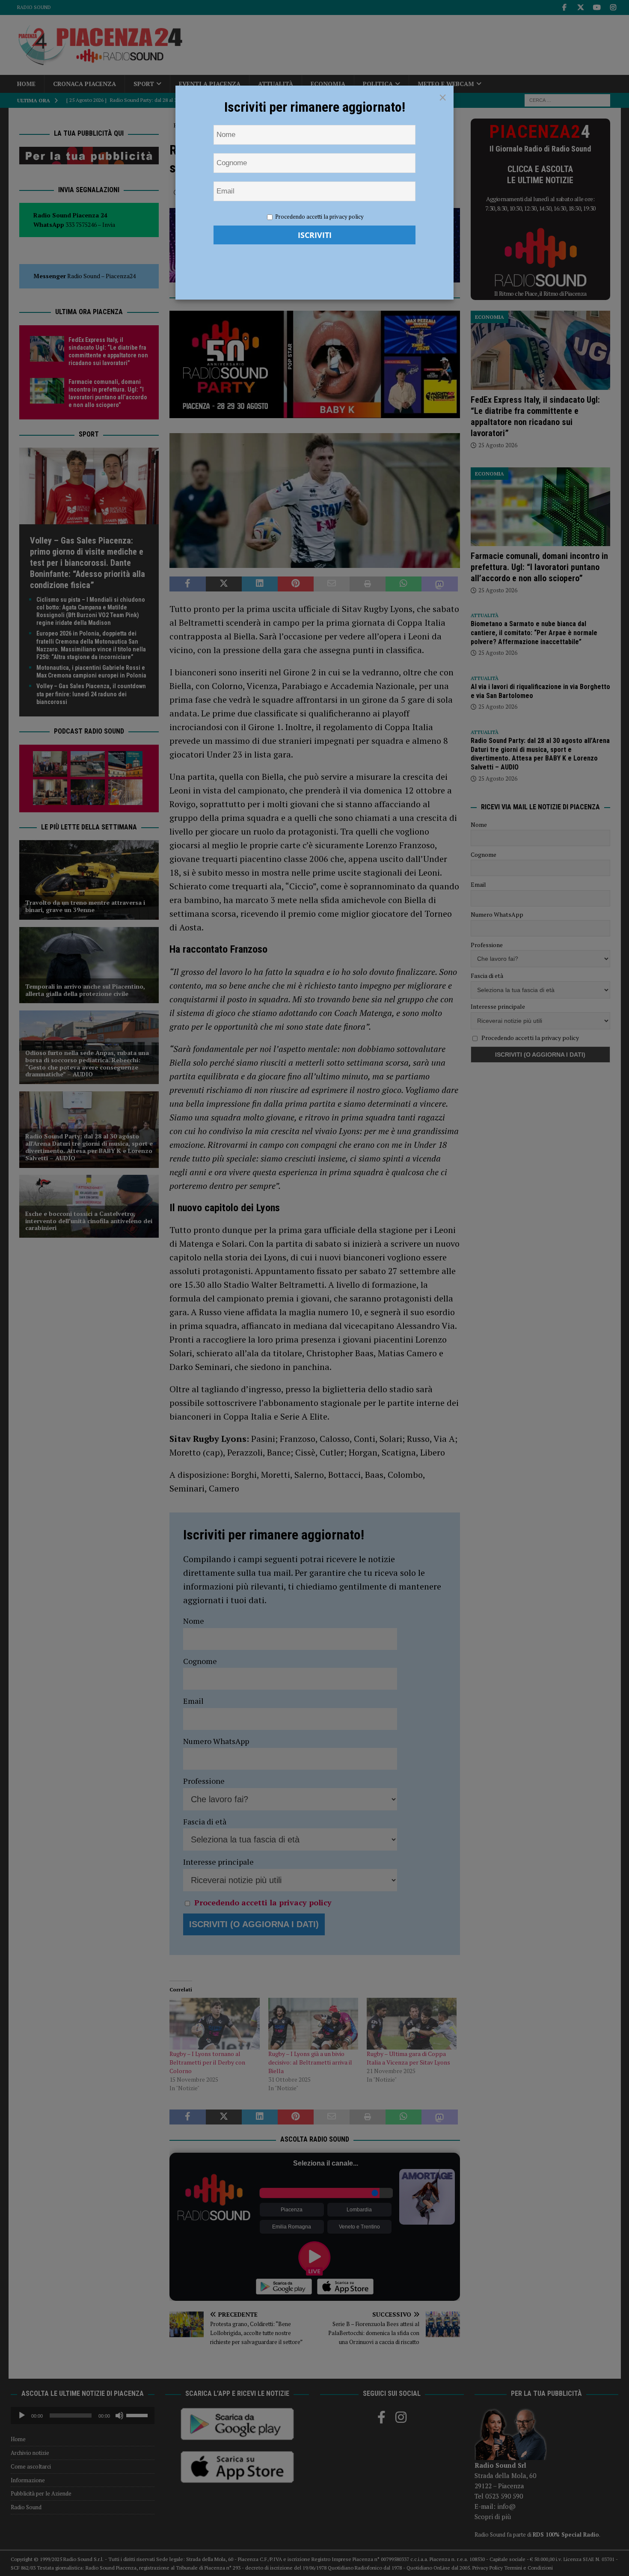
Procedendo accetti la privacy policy (319, 217)
